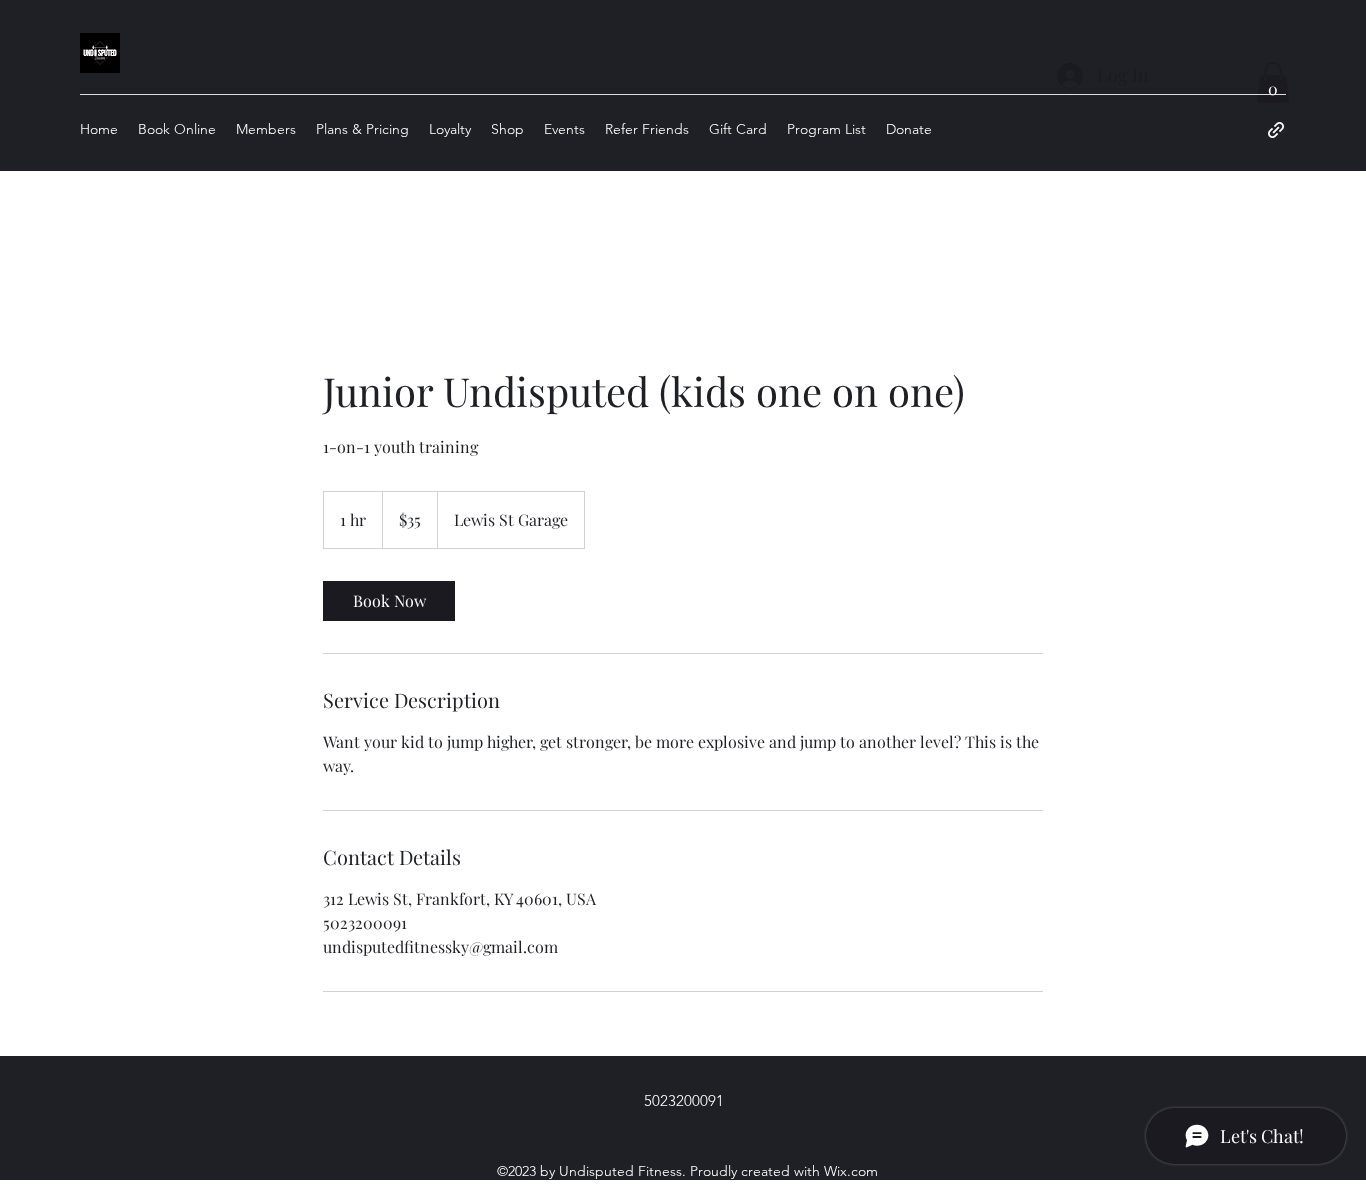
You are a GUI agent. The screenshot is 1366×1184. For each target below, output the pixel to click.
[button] (1273, 82)
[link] (389, 601)
